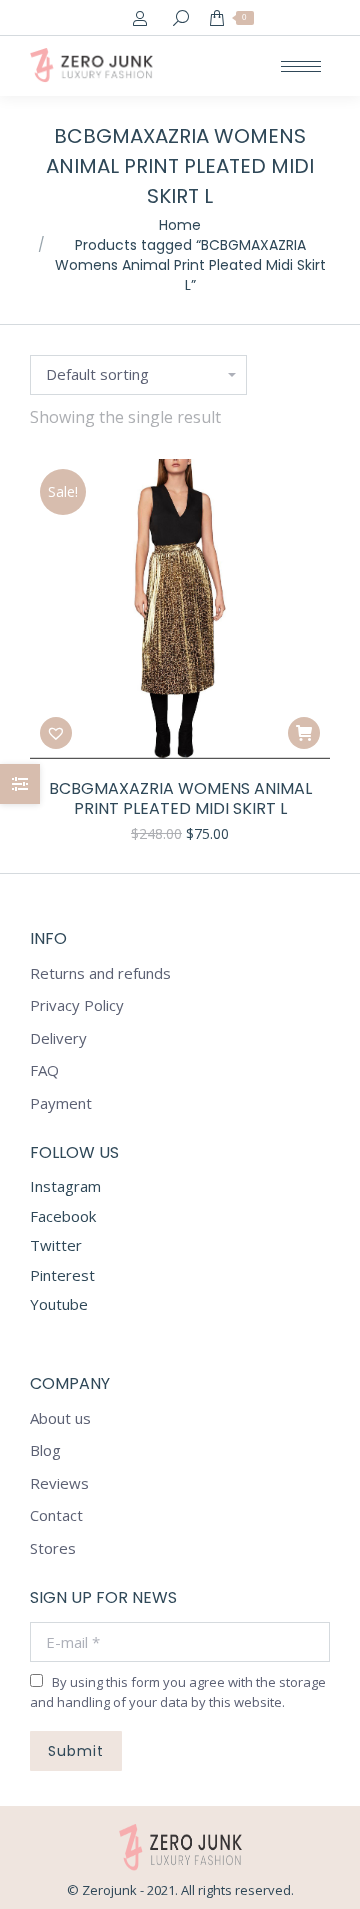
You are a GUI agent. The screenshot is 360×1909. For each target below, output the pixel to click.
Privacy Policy (77, 1005)
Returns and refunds (100, 973)
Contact (56, 1515)
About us (60, 1418)
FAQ (44, 1070)
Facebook (63, 1216)
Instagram (65, 1186)
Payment (61, 1103)
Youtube (59, 1304)
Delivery (58, 1038)
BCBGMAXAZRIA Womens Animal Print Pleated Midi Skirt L (180, 799)
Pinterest (62, 1275)
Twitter (56, 1245)
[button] (56, 733)
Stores (53, 1548)
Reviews (59, 1483)
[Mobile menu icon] (301, 66)
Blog (45, 1450)
